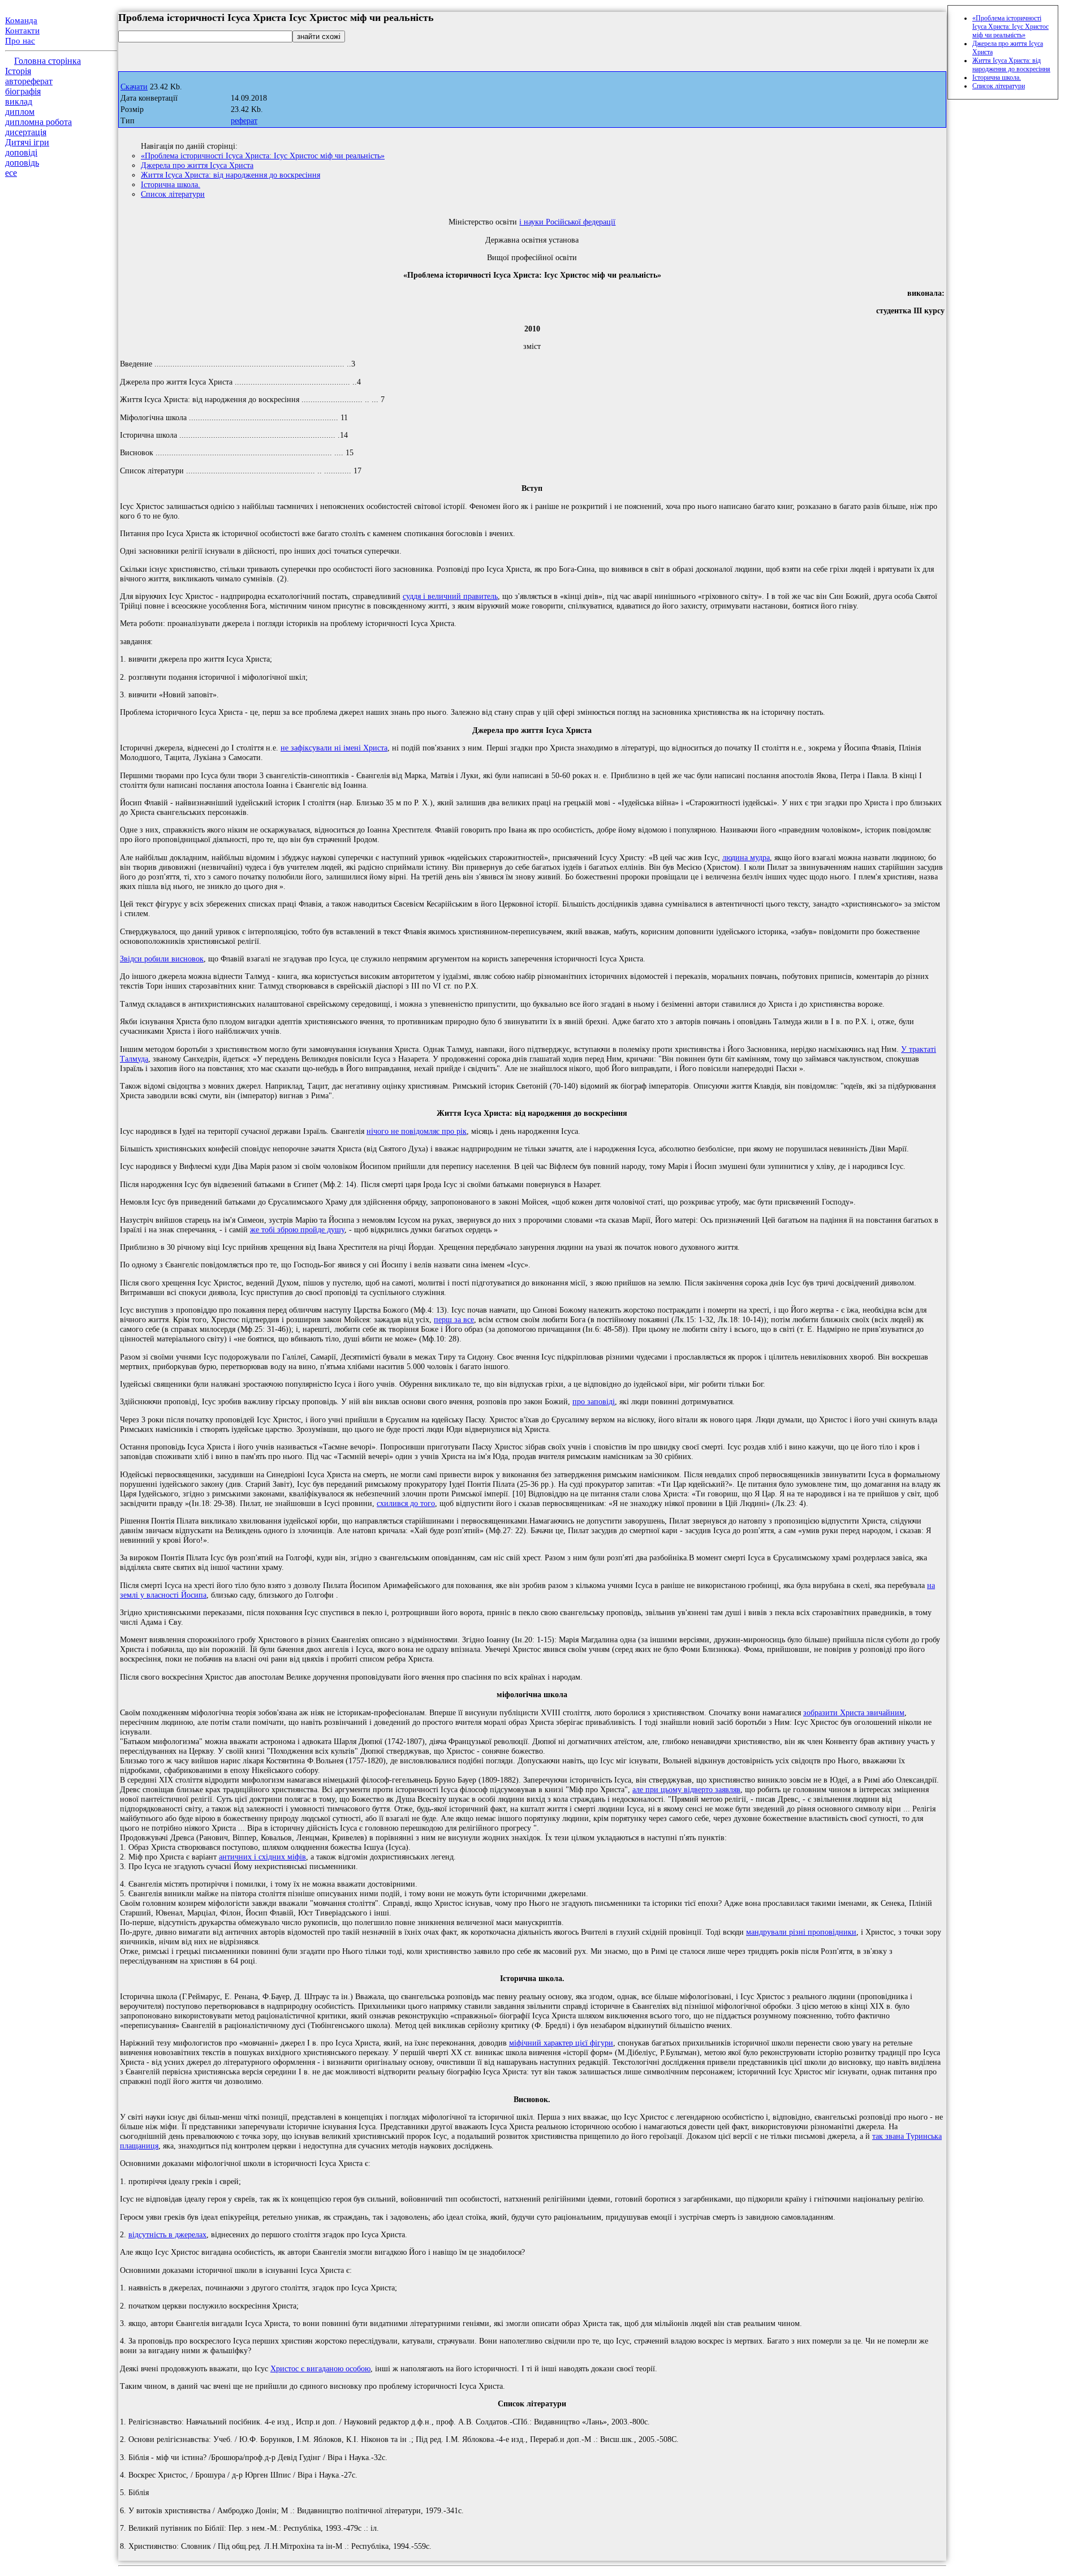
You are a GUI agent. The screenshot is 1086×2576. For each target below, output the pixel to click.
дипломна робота (38, 122)
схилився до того (406, 1503)
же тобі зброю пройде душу (297, 1229)
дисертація (26, 132)
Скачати (134, 87)
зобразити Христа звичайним (854, 1712)
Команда (21, 20)
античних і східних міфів (262, 1857)
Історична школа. (171, 184)
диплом (20, 112)
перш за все (454, 1319)
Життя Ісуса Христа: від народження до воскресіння (230, 175)
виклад (19, 102)
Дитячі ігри (27, 142)
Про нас (20, 41)
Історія (18, 71)
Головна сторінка (48, 61)
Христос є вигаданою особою (320, 2368)
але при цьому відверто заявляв (686, 1789)
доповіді (21, 152)
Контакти (22, 31)
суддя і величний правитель (450, 596)
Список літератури (173, 194)
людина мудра (746, 857)
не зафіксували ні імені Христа (334, 748)
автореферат (29, 81)
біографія (23, 91)
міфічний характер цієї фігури (561, 2043)
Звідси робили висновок (162, 959)
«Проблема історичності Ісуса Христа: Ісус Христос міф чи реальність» (263, 156)
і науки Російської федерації (567, 222)
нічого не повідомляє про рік (417, 1131)
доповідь (22, 163)
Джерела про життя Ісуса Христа (197, 165)
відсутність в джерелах (167, 2234)
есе (11, 173)
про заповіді (594, 1401)
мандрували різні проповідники (801, 1932)
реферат (244, 121)
